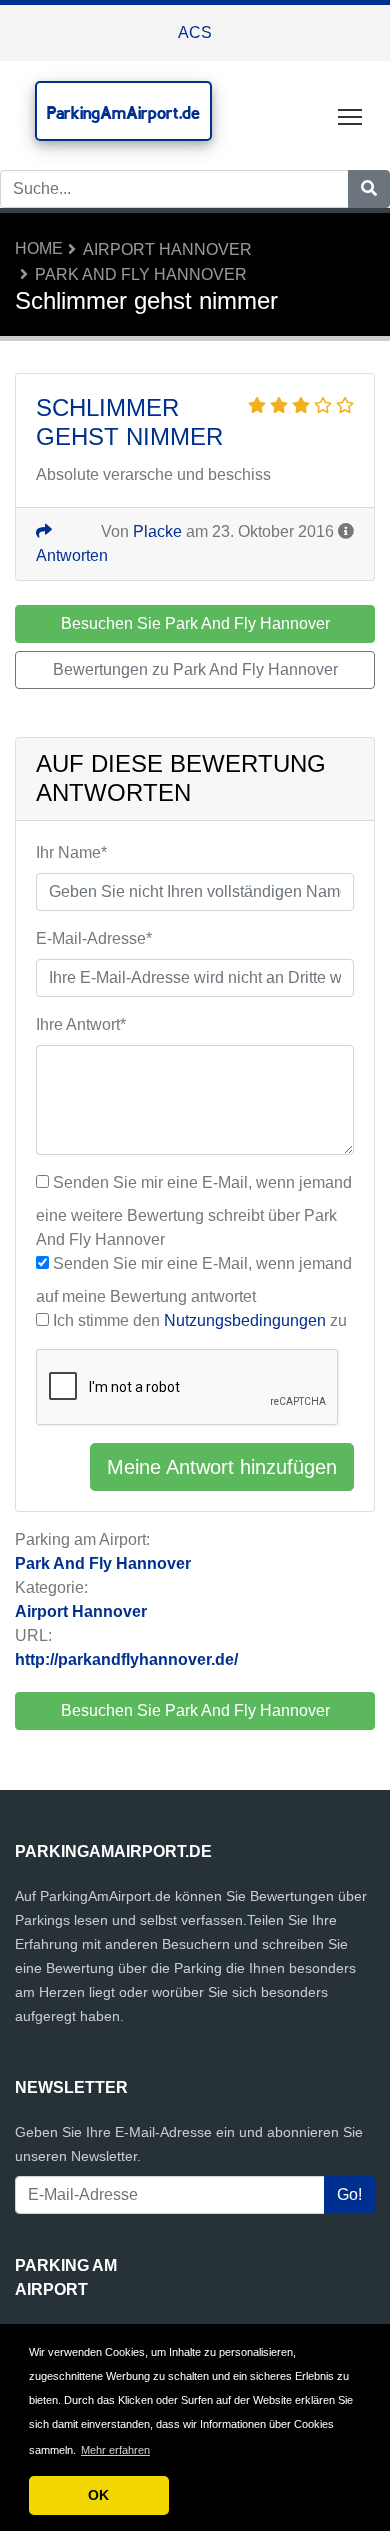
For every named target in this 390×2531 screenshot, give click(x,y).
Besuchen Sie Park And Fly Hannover (195, 1710)
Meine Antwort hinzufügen (222, 1467)
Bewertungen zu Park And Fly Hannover (195, 669)
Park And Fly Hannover (141, 274)
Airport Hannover (167, 249)
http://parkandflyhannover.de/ (126, 1659)
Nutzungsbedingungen (245, 1320)
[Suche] (369, 189)
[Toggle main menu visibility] (350, 115)
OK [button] (98, 2495)
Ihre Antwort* (81, 1024)
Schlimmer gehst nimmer (129, 422)
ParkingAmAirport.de (123, 112)
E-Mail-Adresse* (94, 938)
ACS (195, 32)
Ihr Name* (71, 852)
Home (39, 248)
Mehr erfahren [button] (115, 2450)
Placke (157, 531)
